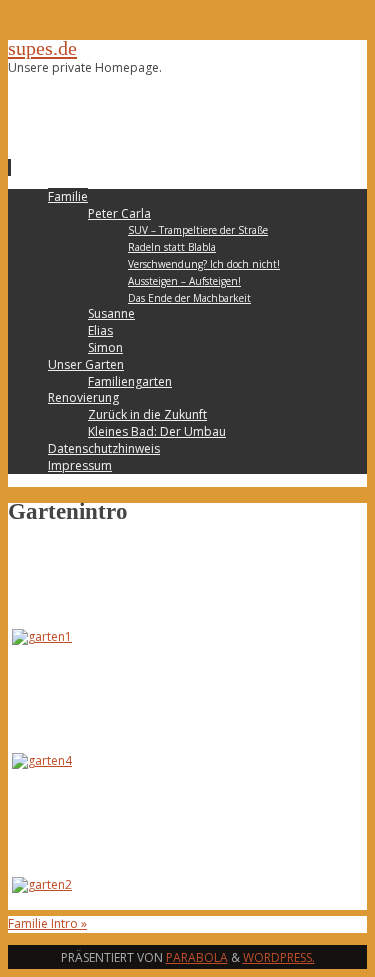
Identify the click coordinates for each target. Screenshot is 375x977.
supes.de (42, 48)
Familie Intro (47, 923)
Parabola (197, 957)
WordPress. (279, 957)
